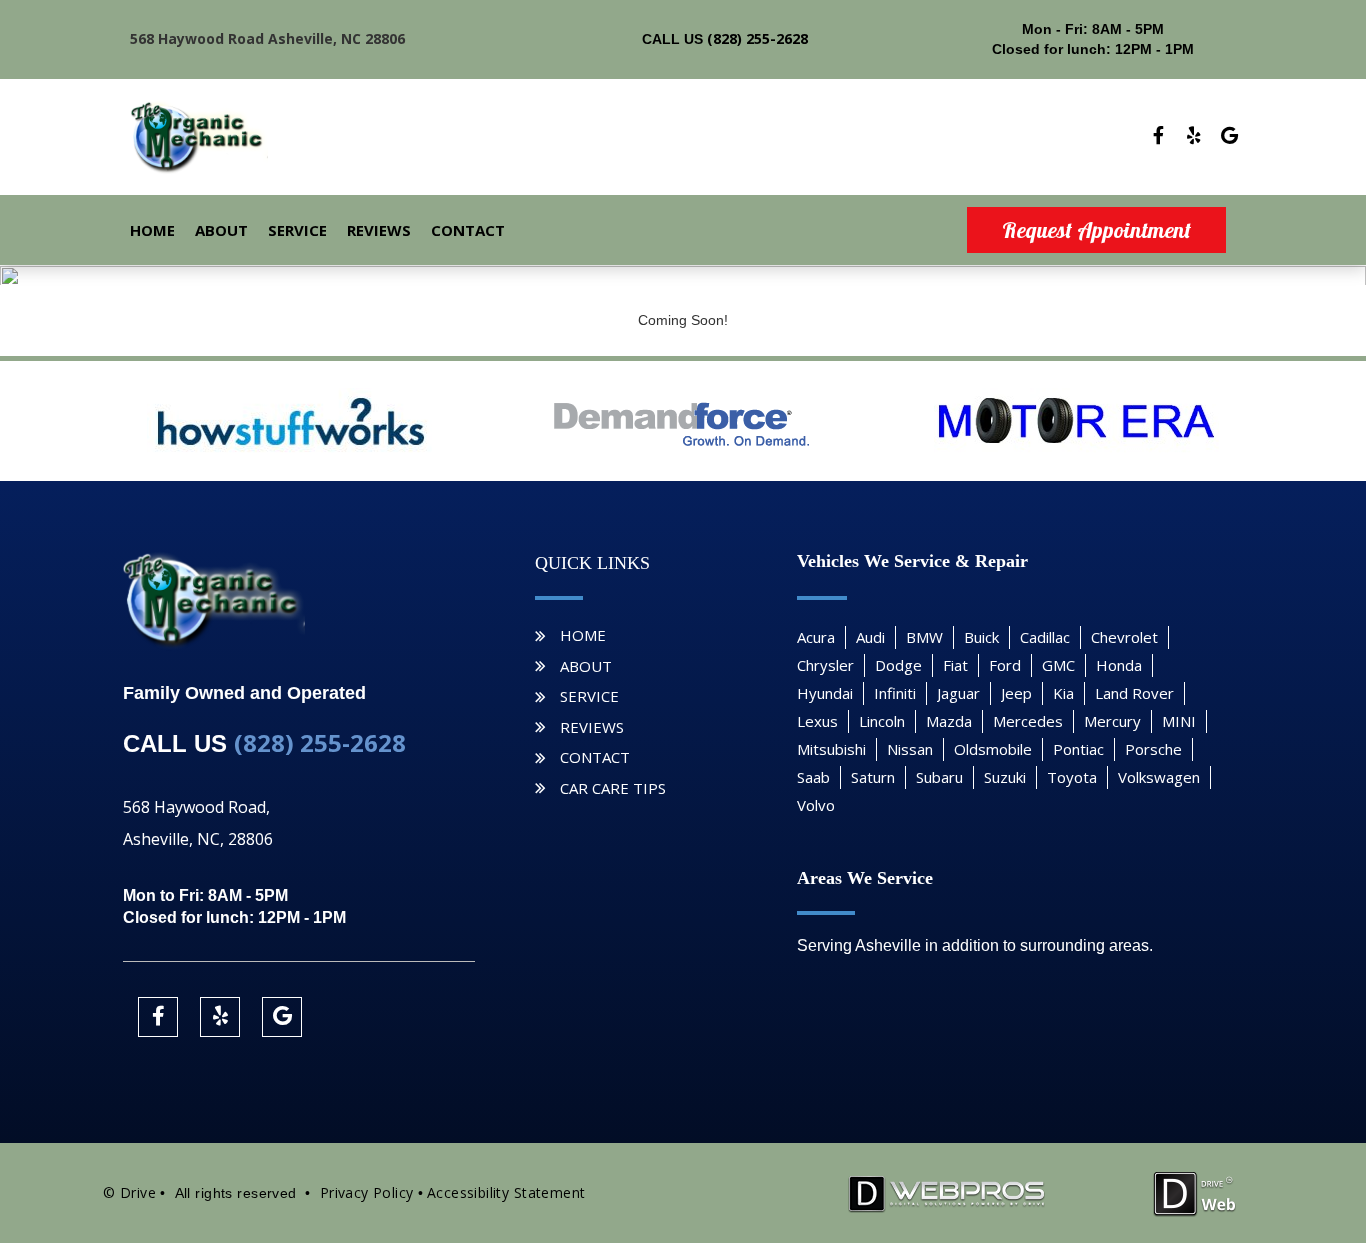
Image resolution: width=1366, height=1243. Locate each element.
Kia (1063, 693)
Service (297, 230)
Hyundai (825, 693)
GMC (1058, 665)
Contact (468, 230)
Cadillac (1045, 637)
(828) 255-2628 (757, 38)
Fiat (955, 665)
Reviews (379, 230)
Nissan (910, 749)
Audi (870, 637)
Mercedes (1028, 721)
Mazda (949, 721)
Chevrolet (1124, 637)
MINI (1179, 721)
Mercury (1112, 721)
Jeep (1016, 693)
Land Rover (1134, 693)
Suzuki (1005, 777)
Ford (1005, 665)
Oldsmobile (993, 749)
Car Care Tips (613, 788)
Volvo (816, 805)
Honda (1119, 665)
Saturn (873, 777)
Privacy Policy (367, 1192)
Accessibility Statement (506, 1192)
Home (152, 230)
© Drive (129, 1192)
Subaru (939, 777)
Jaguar (958, 693)
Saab (813, 777)
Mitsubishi (831, 749)
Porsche (1153, 749)
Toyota (1072, 777)
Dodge (898, 665)
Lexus (817, 721)
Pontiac (1078, 749)
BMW (924, 637)
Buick (981, 637)
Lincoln (882, 721)
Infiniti (895, 693)
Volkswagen (1159, 777)
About (221, 230)
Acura (816, 637)
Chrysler (825, 665)
